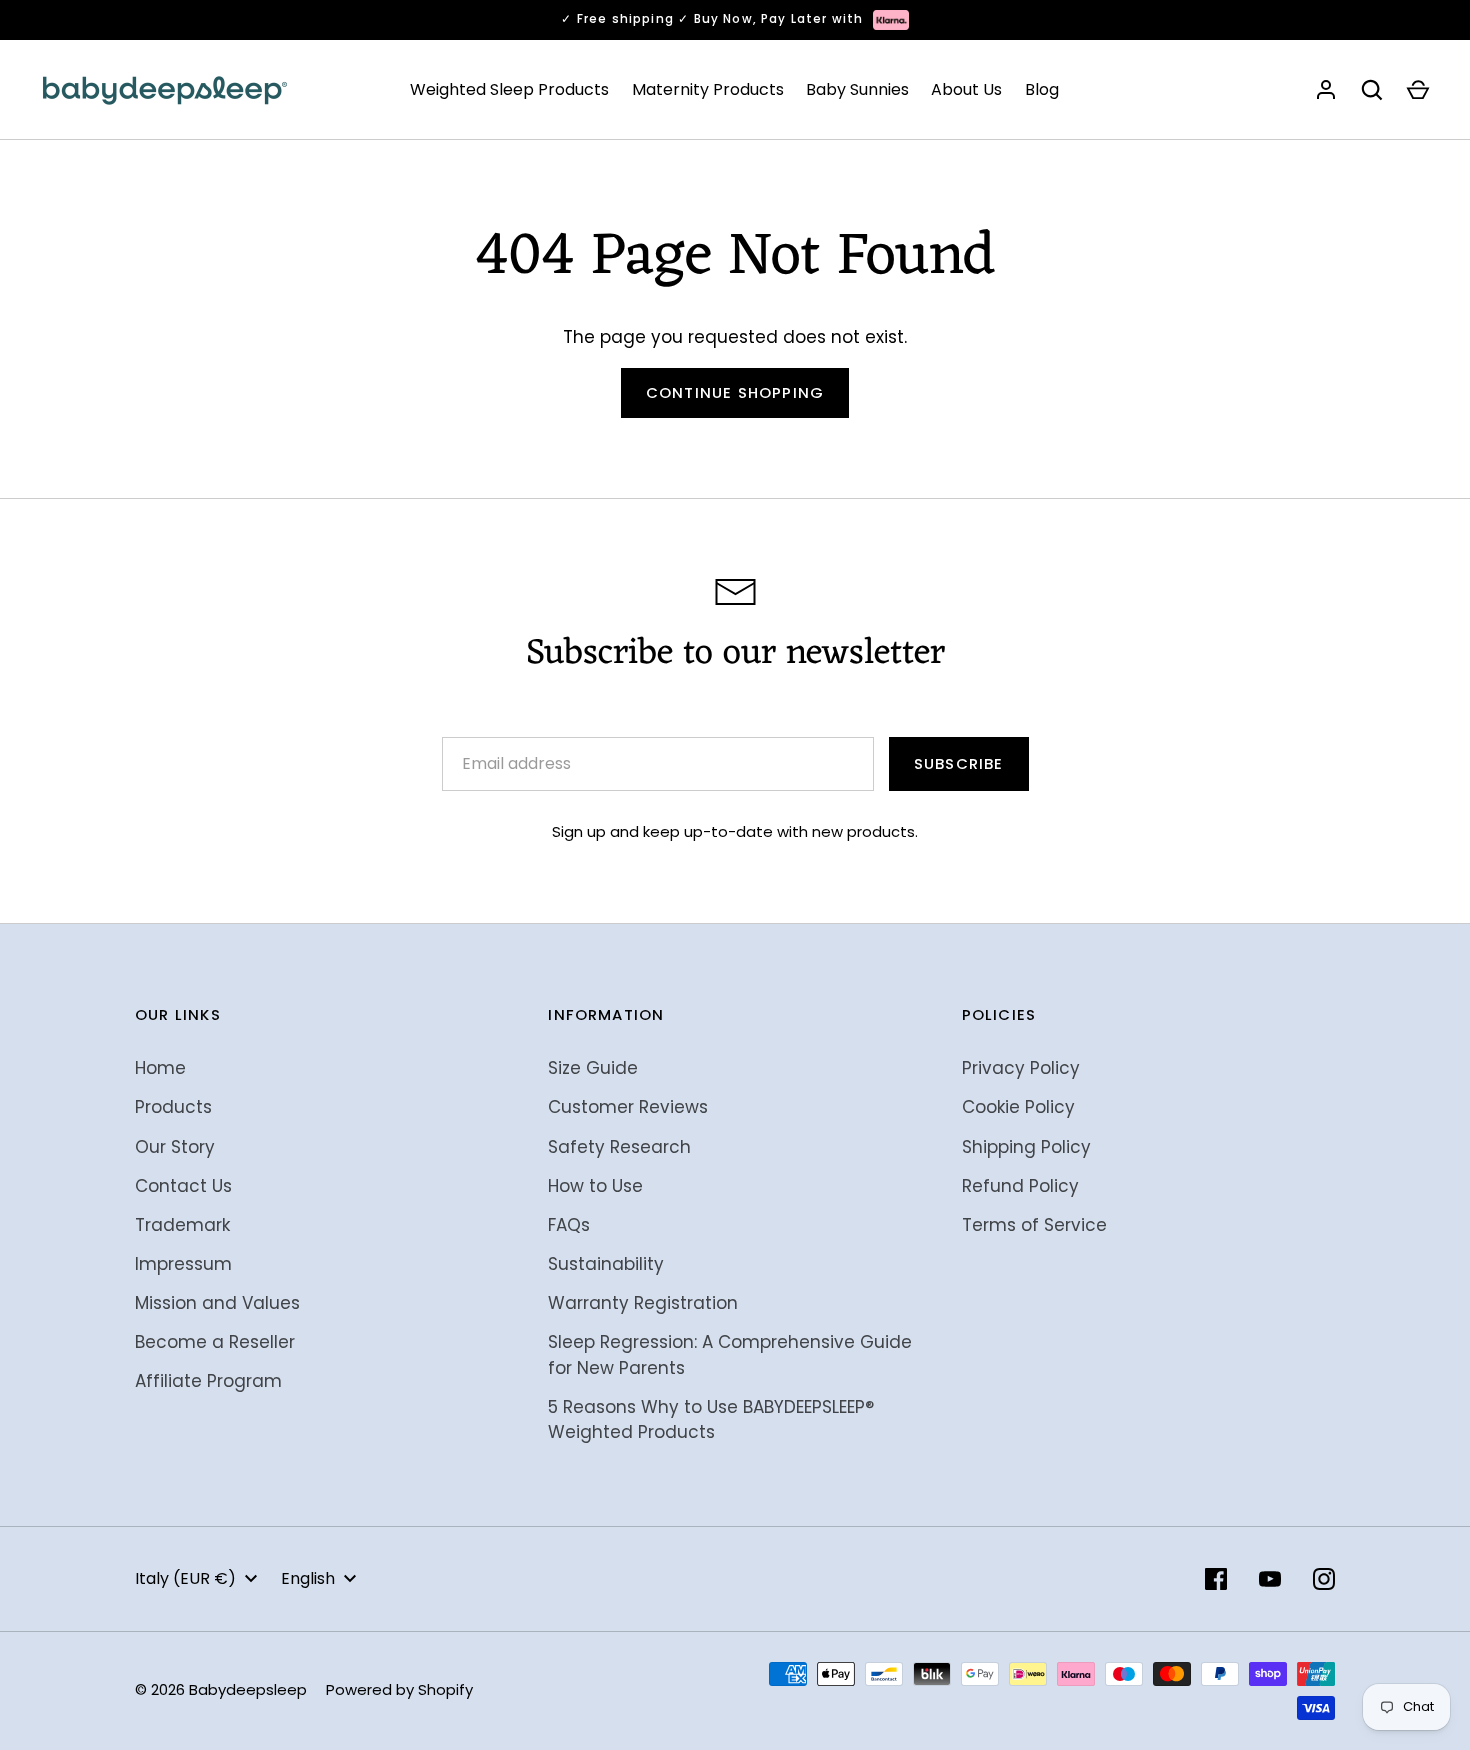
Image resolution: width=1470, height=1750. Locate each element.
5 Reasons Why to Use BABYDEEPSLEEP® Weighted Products (711, 1420)
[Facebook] (1216, 1579)
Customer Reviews (628, 1107)
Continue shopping (735, 392)
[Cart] (1418, 90)
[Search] (1372, 90)
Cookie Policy (1018, 1107)
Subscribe (959, 763)
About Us (966, 89)
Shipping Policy (1026, 1147)
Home (160, 1068)
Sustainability (606, 1264)
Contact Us (183, 1186)
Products (173, 1107)
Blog (1042, 89)
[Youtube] (1270, 1579)
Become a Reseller (215, 1342)
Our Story (175, 1147)
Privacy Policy (1021, 1068)
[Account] (1326, 90)
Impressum (183, 1264)
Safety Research (619, 1147)
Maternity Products (708, 89)
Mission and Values (217, 1303)
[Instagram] (1324, 1579)
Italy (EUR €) (185, 1578)
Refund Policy (1020, 1186)
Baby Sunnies (857, 89)
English (308, 1578)
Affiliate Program (208, 1381)
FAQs (569, 1225)
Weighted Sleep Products (509, 89)
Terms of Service (1034, 1225)
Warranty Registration (643, 1303)
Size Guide (593, 1068)
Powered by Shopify (399, 1689)
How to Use (595, 1186)
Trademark (182, 1225)
